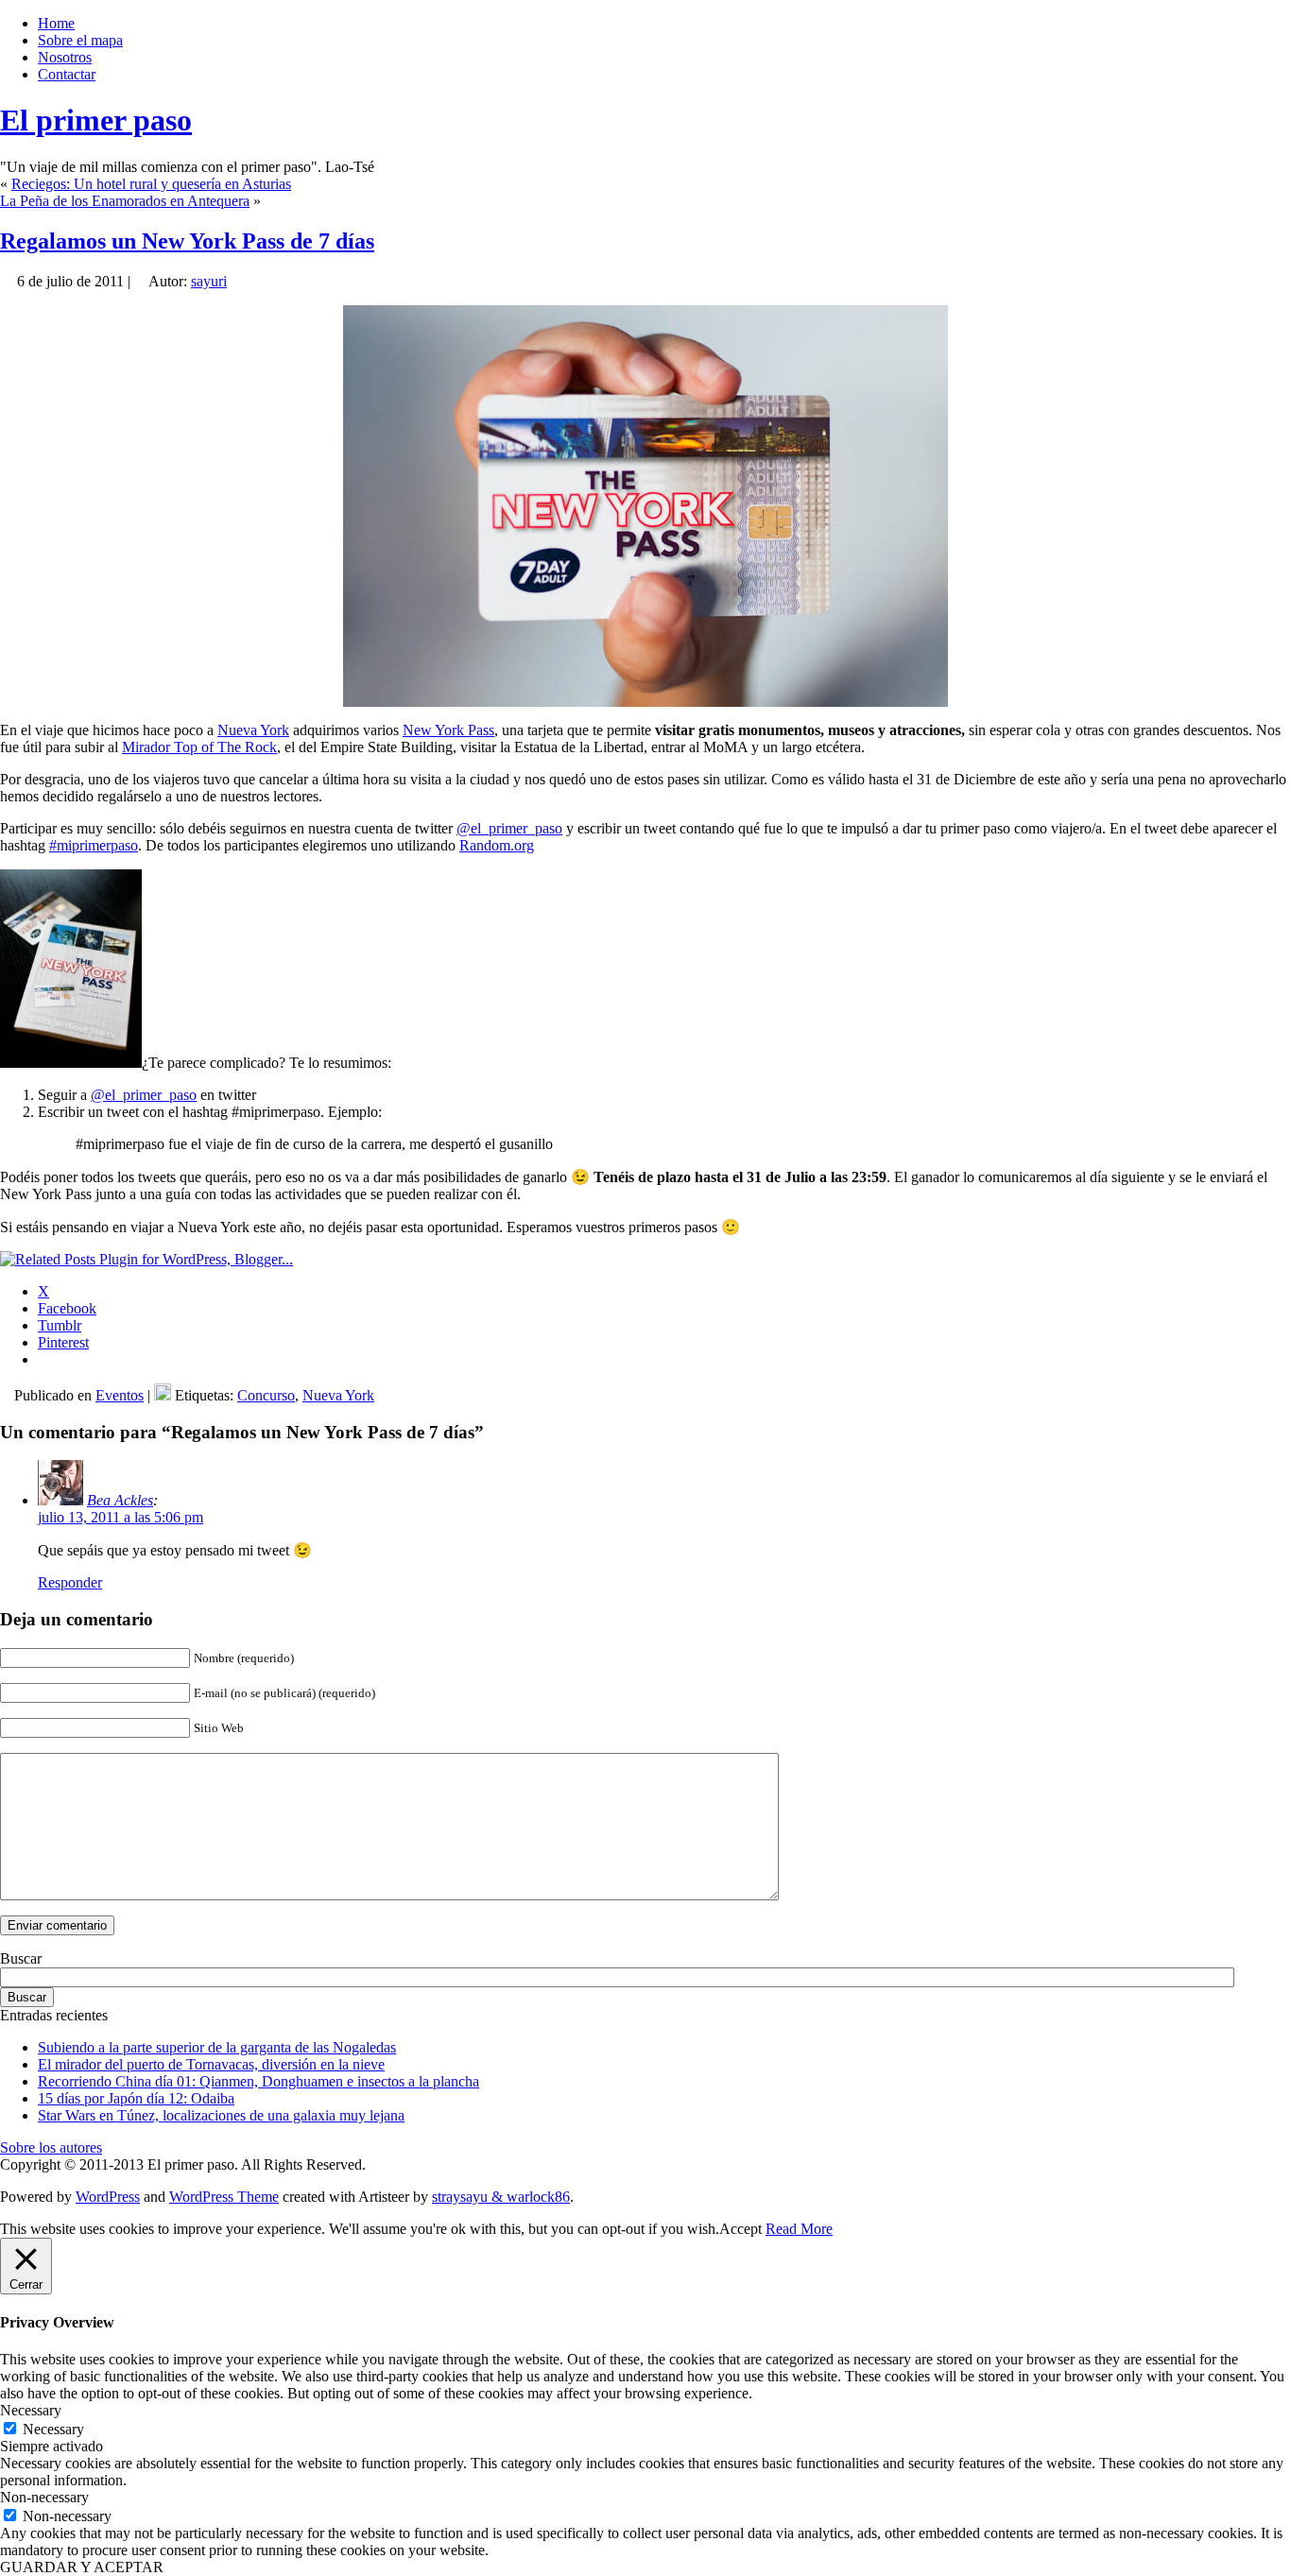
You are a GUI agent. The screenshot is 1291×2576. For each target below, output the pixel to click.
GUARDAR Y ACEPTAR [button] (82, 2567)
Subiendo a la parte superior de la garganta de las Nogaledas (217, 2047)
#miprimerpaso (94, 845)
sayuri (209, 281)
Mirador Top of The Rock (199, 747)
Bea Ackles (120, 1500)
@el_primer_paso (509, 828)
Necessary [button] (31, 2410)
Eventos (120, 1395)
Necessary (53, 2429)
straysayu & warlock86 (501, 2197)
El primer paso (96, 120)
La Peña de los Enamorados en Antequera (125, 201)
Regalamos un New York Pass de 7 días (187, 241)
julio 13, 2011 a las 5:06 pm (120, 1517)
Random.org (497, 845)
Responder (70, 1582)
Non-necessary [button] (44, 2497)
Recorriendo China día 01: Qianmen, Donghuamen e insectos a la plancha (258, 2081)
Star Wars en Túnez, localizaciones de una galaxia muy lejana (221, 2115)
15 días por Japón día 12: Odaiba (136, 2098)
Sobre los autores (51, 2147)
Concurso (266, 1395)
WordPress (108, 2197)
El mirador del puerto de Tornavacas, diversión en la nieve (211, 2064)
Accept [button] (740, 2229)
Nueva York (253, 730)
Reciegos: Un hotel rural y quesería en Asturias (151, 184)
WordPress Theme (224, 2197)
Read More (799, 2229)
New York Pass (448, 730)
